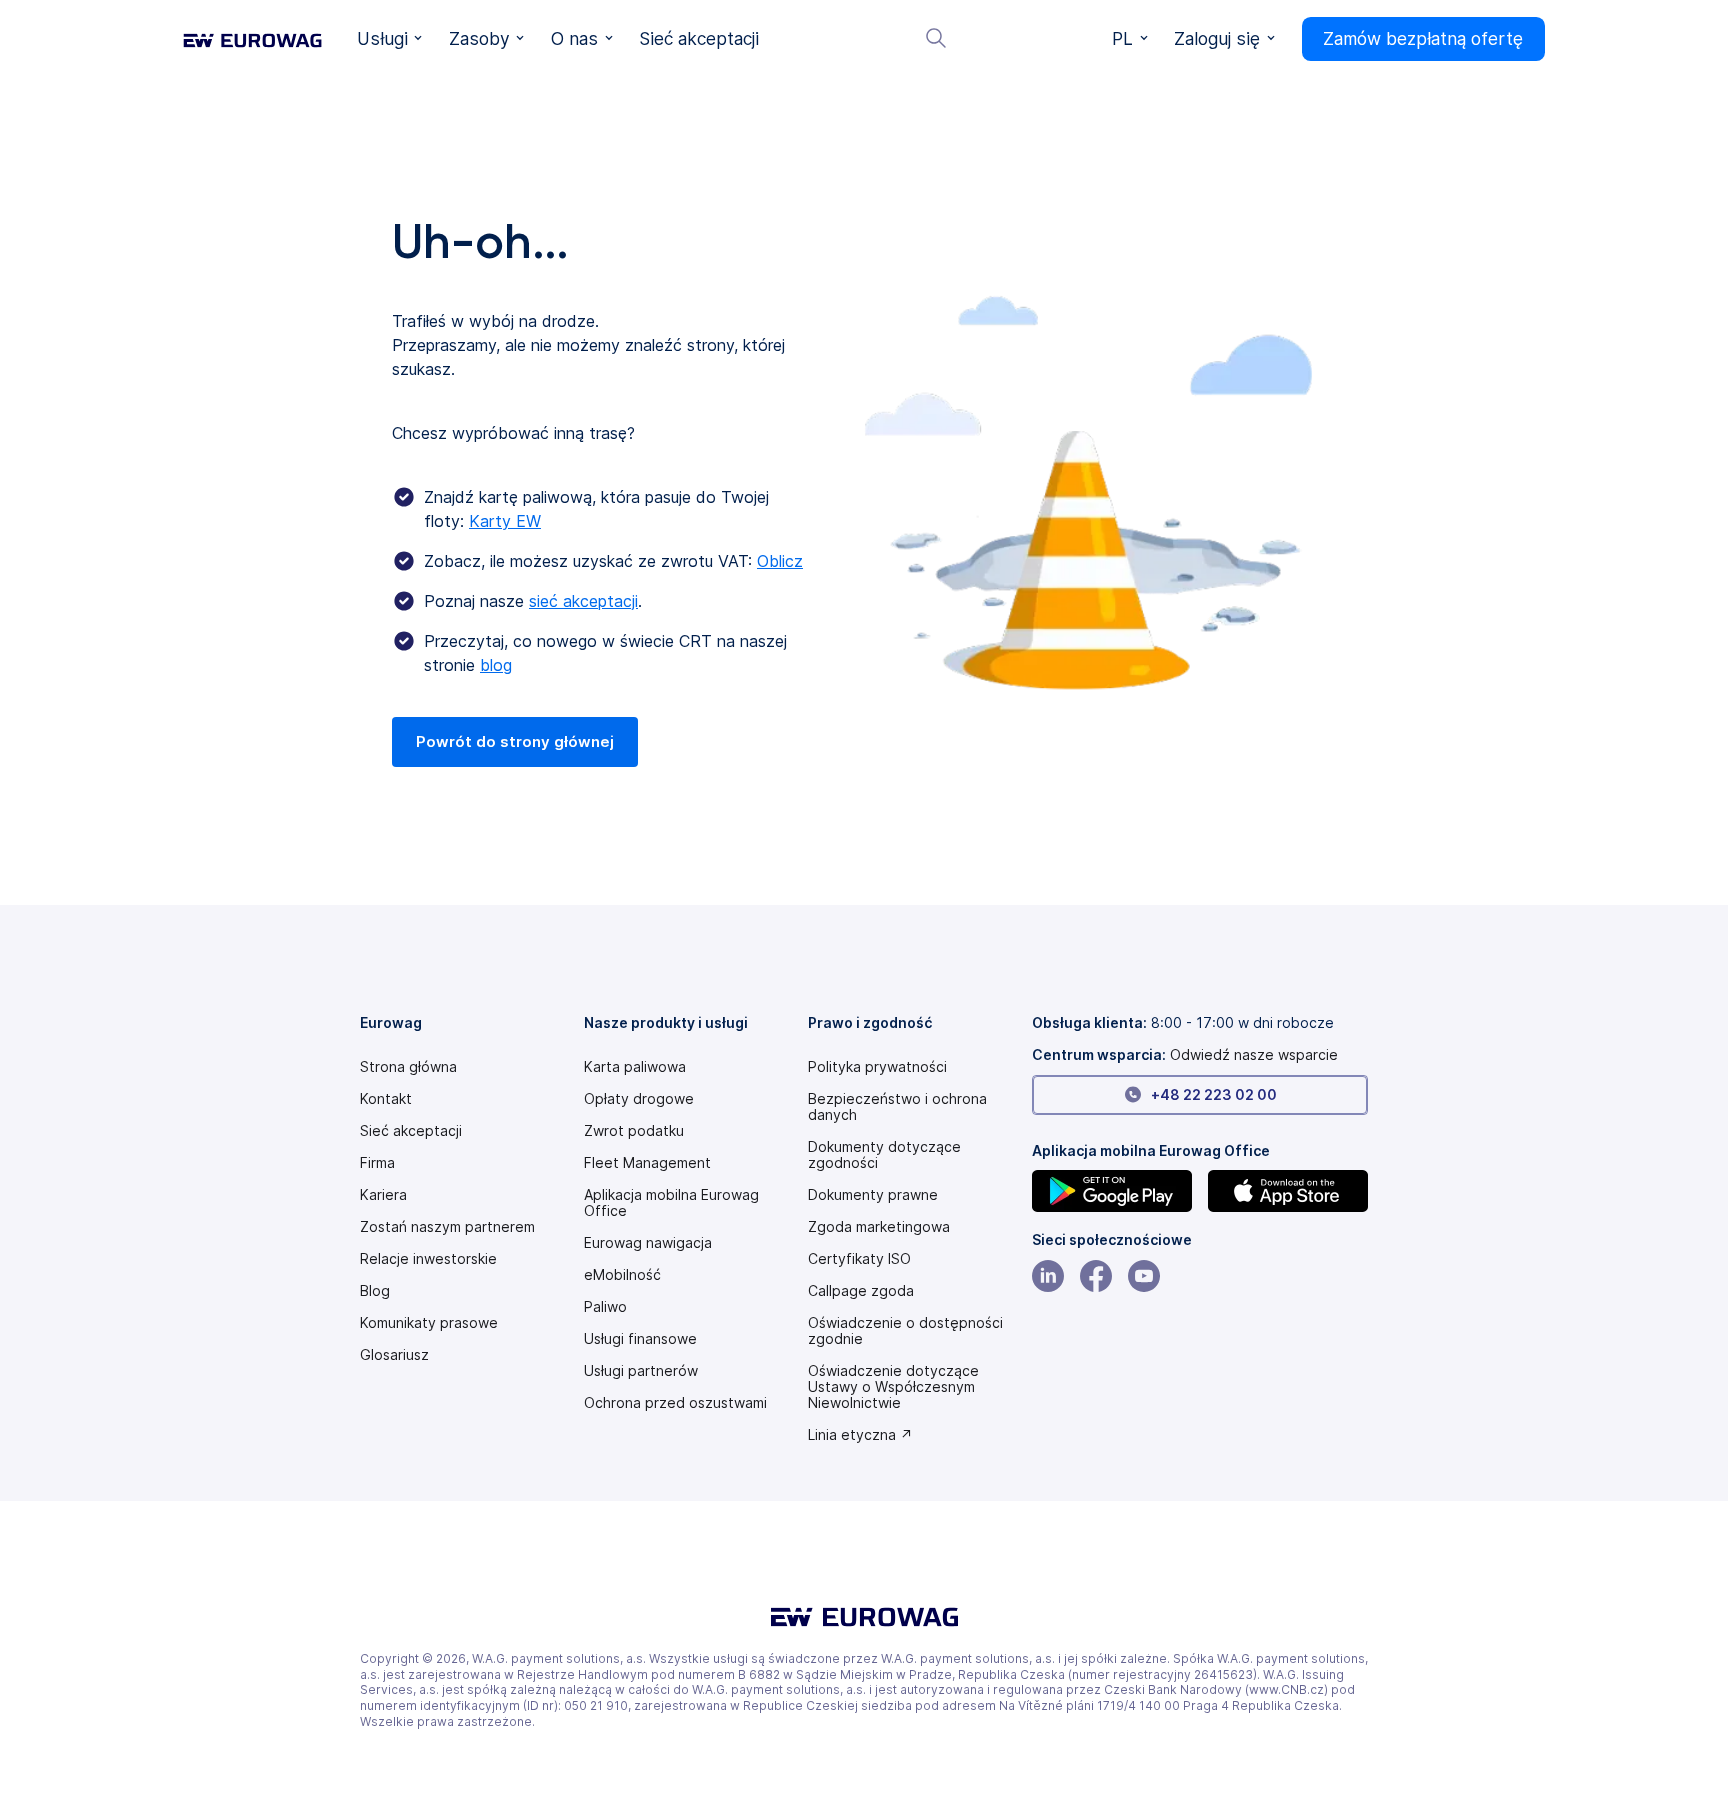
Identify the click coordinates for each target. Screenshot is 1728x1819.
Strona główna (408, 1067)
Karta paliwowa (635, 1067)
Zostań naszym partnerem (447, 1227)
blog (496, 665)
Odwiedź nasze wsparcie (1254, 1054)
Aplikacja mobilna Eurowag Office (671, 1203)
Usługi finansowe (640, 1339)
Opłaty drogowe (639, 1099)
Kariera (383, 1195)
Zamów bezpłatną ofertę (1423, 38)
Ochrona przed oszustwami (675, 1403)
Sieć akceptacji (411, 1131)
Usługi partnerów (641, 1371)
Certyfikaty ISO (859, 1259)
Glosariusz (394, 1355)
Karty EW (505, 521)
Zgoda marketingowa (879, 1227)
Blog (375, 1291)
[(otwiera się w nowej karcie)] (1112, 1191)
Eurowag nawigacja (648, 1243)
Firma (377, 1163)
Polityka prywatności (877, 1067)
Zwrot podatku (634, 1131)
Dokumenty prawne (873, 1195)
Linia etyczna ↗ (860, 1435)
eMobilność (622, 1275)
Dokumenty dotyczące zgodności (884, 1155)
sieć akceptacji (583, 601)
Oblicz (780, 561)
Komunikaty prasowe (429, 1323)
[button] (390, 39)
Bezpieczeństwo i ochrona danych (897, 1107)
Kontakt (386, 1099)
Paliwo (605, 1307)
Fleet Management (647, 1163)
